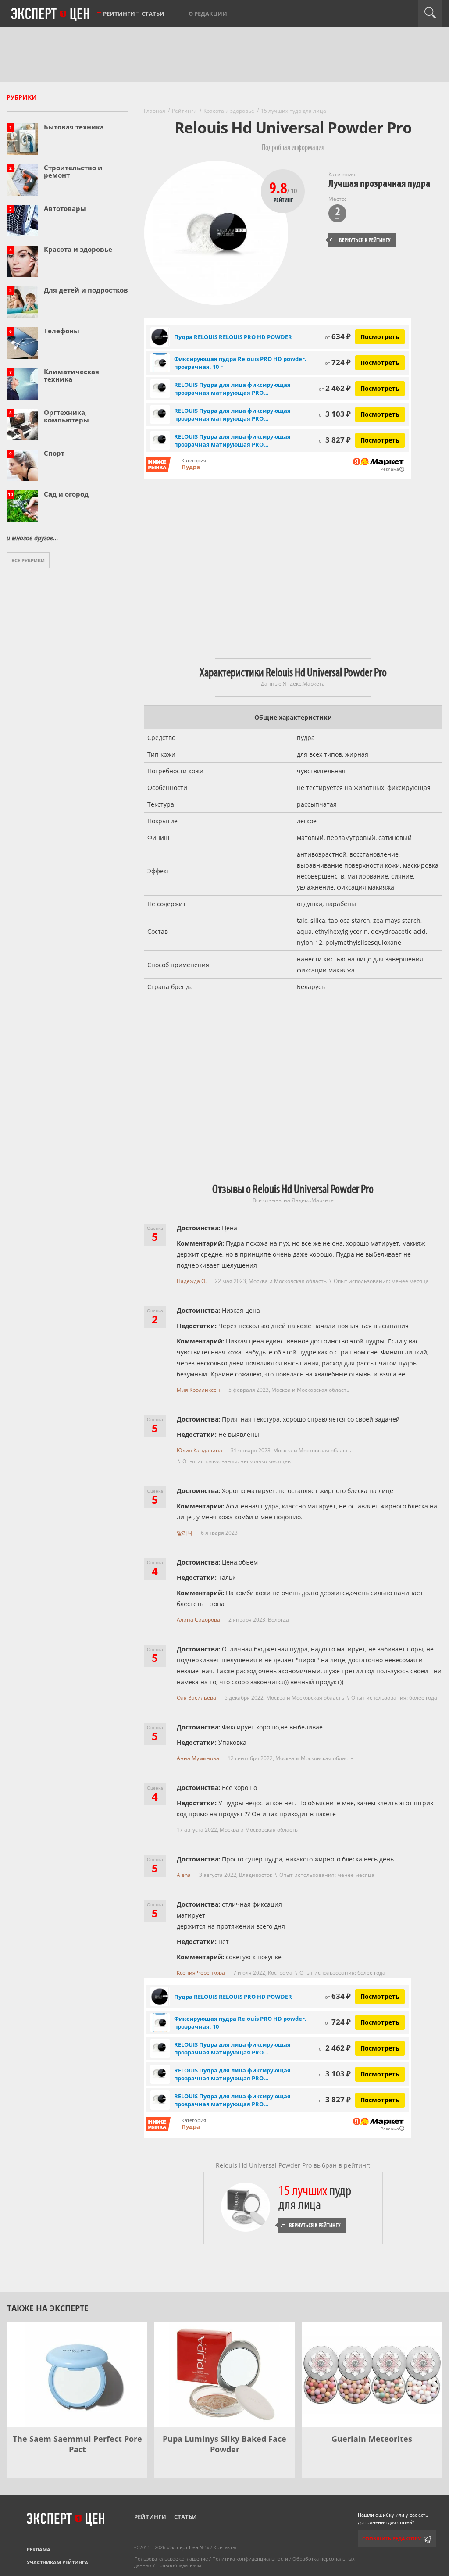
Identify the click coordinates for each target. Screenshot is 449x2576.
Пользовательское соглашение (171, 2559)
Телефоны (62, 331)
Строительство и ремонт (73, 171)
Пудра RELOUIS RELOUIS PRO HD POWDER (233, 337)
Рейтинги (119, 14)
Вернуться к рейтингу (360, 240)
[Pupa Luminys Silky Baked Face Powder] (224, 2375)
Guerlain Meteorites (372, 2439)
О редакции (208, 14)
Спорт (54, 453)
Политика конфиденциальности (250, 2559)
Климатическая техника (71, 375)
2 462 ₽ (335, 388)
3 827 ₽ (335, 440)
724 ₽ (338, 362)
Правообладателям (179, 2565)
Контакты (225, 2547)
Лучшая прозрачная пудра (379, 184)
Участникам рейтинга (57, 2562)
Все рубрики (28, 560)
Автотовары (65, 208)
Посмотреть (380, 337)
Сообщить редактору (392, 2538)
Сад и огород (66, 494)
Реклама (39, 2549)
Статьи (153, 14)
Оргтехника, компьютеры (66, 416)
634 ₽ (338, 336)
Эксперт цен (51, 14)
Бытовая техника (74, 127)
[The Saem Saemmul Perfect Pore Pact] (77, 2375)
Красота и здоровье (78, 249)
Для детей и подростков (86, 290)
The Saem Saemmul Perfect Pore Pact (77, 2444)
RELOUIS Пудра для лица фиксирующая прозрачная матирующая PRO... (232, 389)
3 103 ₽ (335, 414)
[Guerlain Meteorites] (372, 2375)
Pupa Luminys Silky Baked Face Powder (224, 2444)
